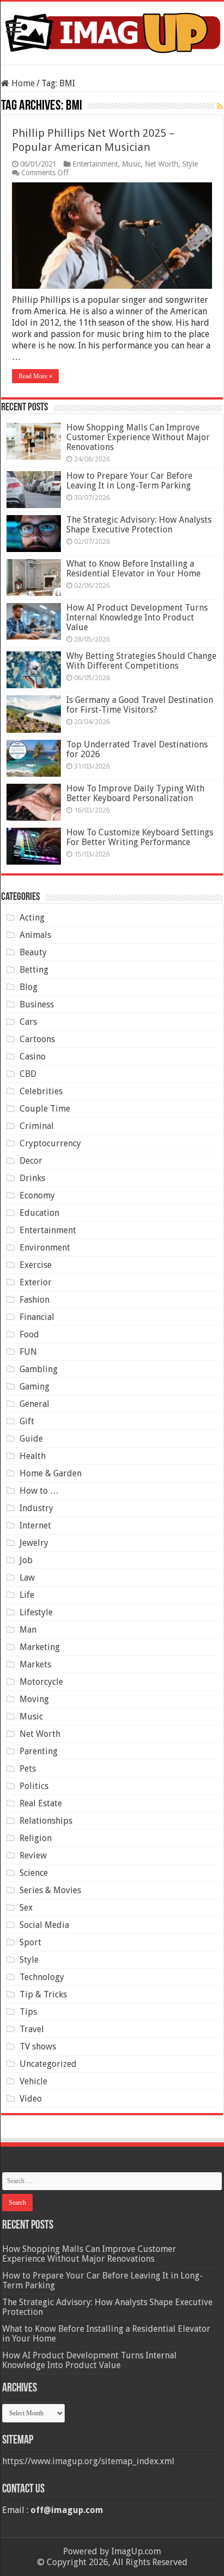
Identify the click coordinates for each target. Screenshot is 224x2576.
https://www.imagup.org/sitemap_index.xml (88, 2461)
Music (131, 164)
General (35, 1404)
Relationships (46, 1821)
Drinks (32, 1178)
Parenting (39, 1751)
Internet (35, 1525)
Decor (31, 1161)
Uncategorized (48, 2064)
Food (29, 1334)
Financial (37, 1317)
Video (31, 2099)
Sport (30, 1942)
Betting (34, 970)
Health (33, 1456)
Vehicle (33, 2081)
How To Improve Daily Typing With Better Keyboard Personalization (135, 793)
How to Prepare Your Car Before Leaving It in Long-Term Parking (129, 481)
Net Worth (161, 164)
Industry (36, 1508)
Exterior (36, 1282)
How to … (39, 1491)
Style (190, 164)
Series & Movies (50, 1890)
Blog (29, 987)
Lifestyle (36, 1612)
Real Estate (41, 1803)
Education (39, 1213)
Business (37, 1004)
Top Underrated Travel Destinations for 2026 (137, 749)
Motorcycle (41, 1682)
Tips (28, 2012)
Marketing (40, 1647)
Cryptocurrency (50, 1143)
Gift (27, 1421)
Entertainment (95, 164)
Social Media (44, 1925)
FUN (28, 1352)
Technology (42, 1977)
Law (27, 1578)
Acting (32, 918)
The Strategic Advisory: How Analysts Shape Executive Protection (139, 525)
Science (34, 1873)
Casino (33, 1057)
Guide (31, 1439)
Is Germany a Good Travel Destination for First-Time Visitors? (140, 705)
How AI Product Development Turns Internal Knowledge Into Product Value (137, 617)
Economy (37, 1195)
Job (26, 1560)
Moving (34, 1699)
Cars (28, 1022)
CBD (28, 1074)
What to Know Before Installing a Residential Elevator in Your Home (133, 569)
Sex (26, 1908)
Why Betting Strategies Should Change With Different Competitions (141, 661)
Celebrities (41, 1091)
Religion (36, 1838)
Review (33, 1855)
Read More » (35, 376)
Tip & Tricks (43, 1994)
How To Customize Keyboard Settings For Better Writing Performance (140, 837)
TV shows (38, 2047)
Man (28, 1630)
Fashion (35, 1300)
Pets (28, 1769)
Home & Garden (51, 1473)
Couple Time (45, 1109)
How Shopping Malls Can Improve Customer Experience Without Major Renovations (138, 437)
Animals (35, 935)
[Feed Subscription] (220, 106)
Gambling (39, 1369)
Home (22, 83)
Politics (34, 1786)
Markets (35, 1664)
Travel (32, 2029)
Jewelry (34, 1543)
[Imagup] (112, 31)
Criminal (37, 1126)
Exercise (36, 1265)
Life (27, 1595)
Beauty (33, 952)
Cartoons (37, 1039)
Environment (45, 1248)
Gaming (35, 1387)
